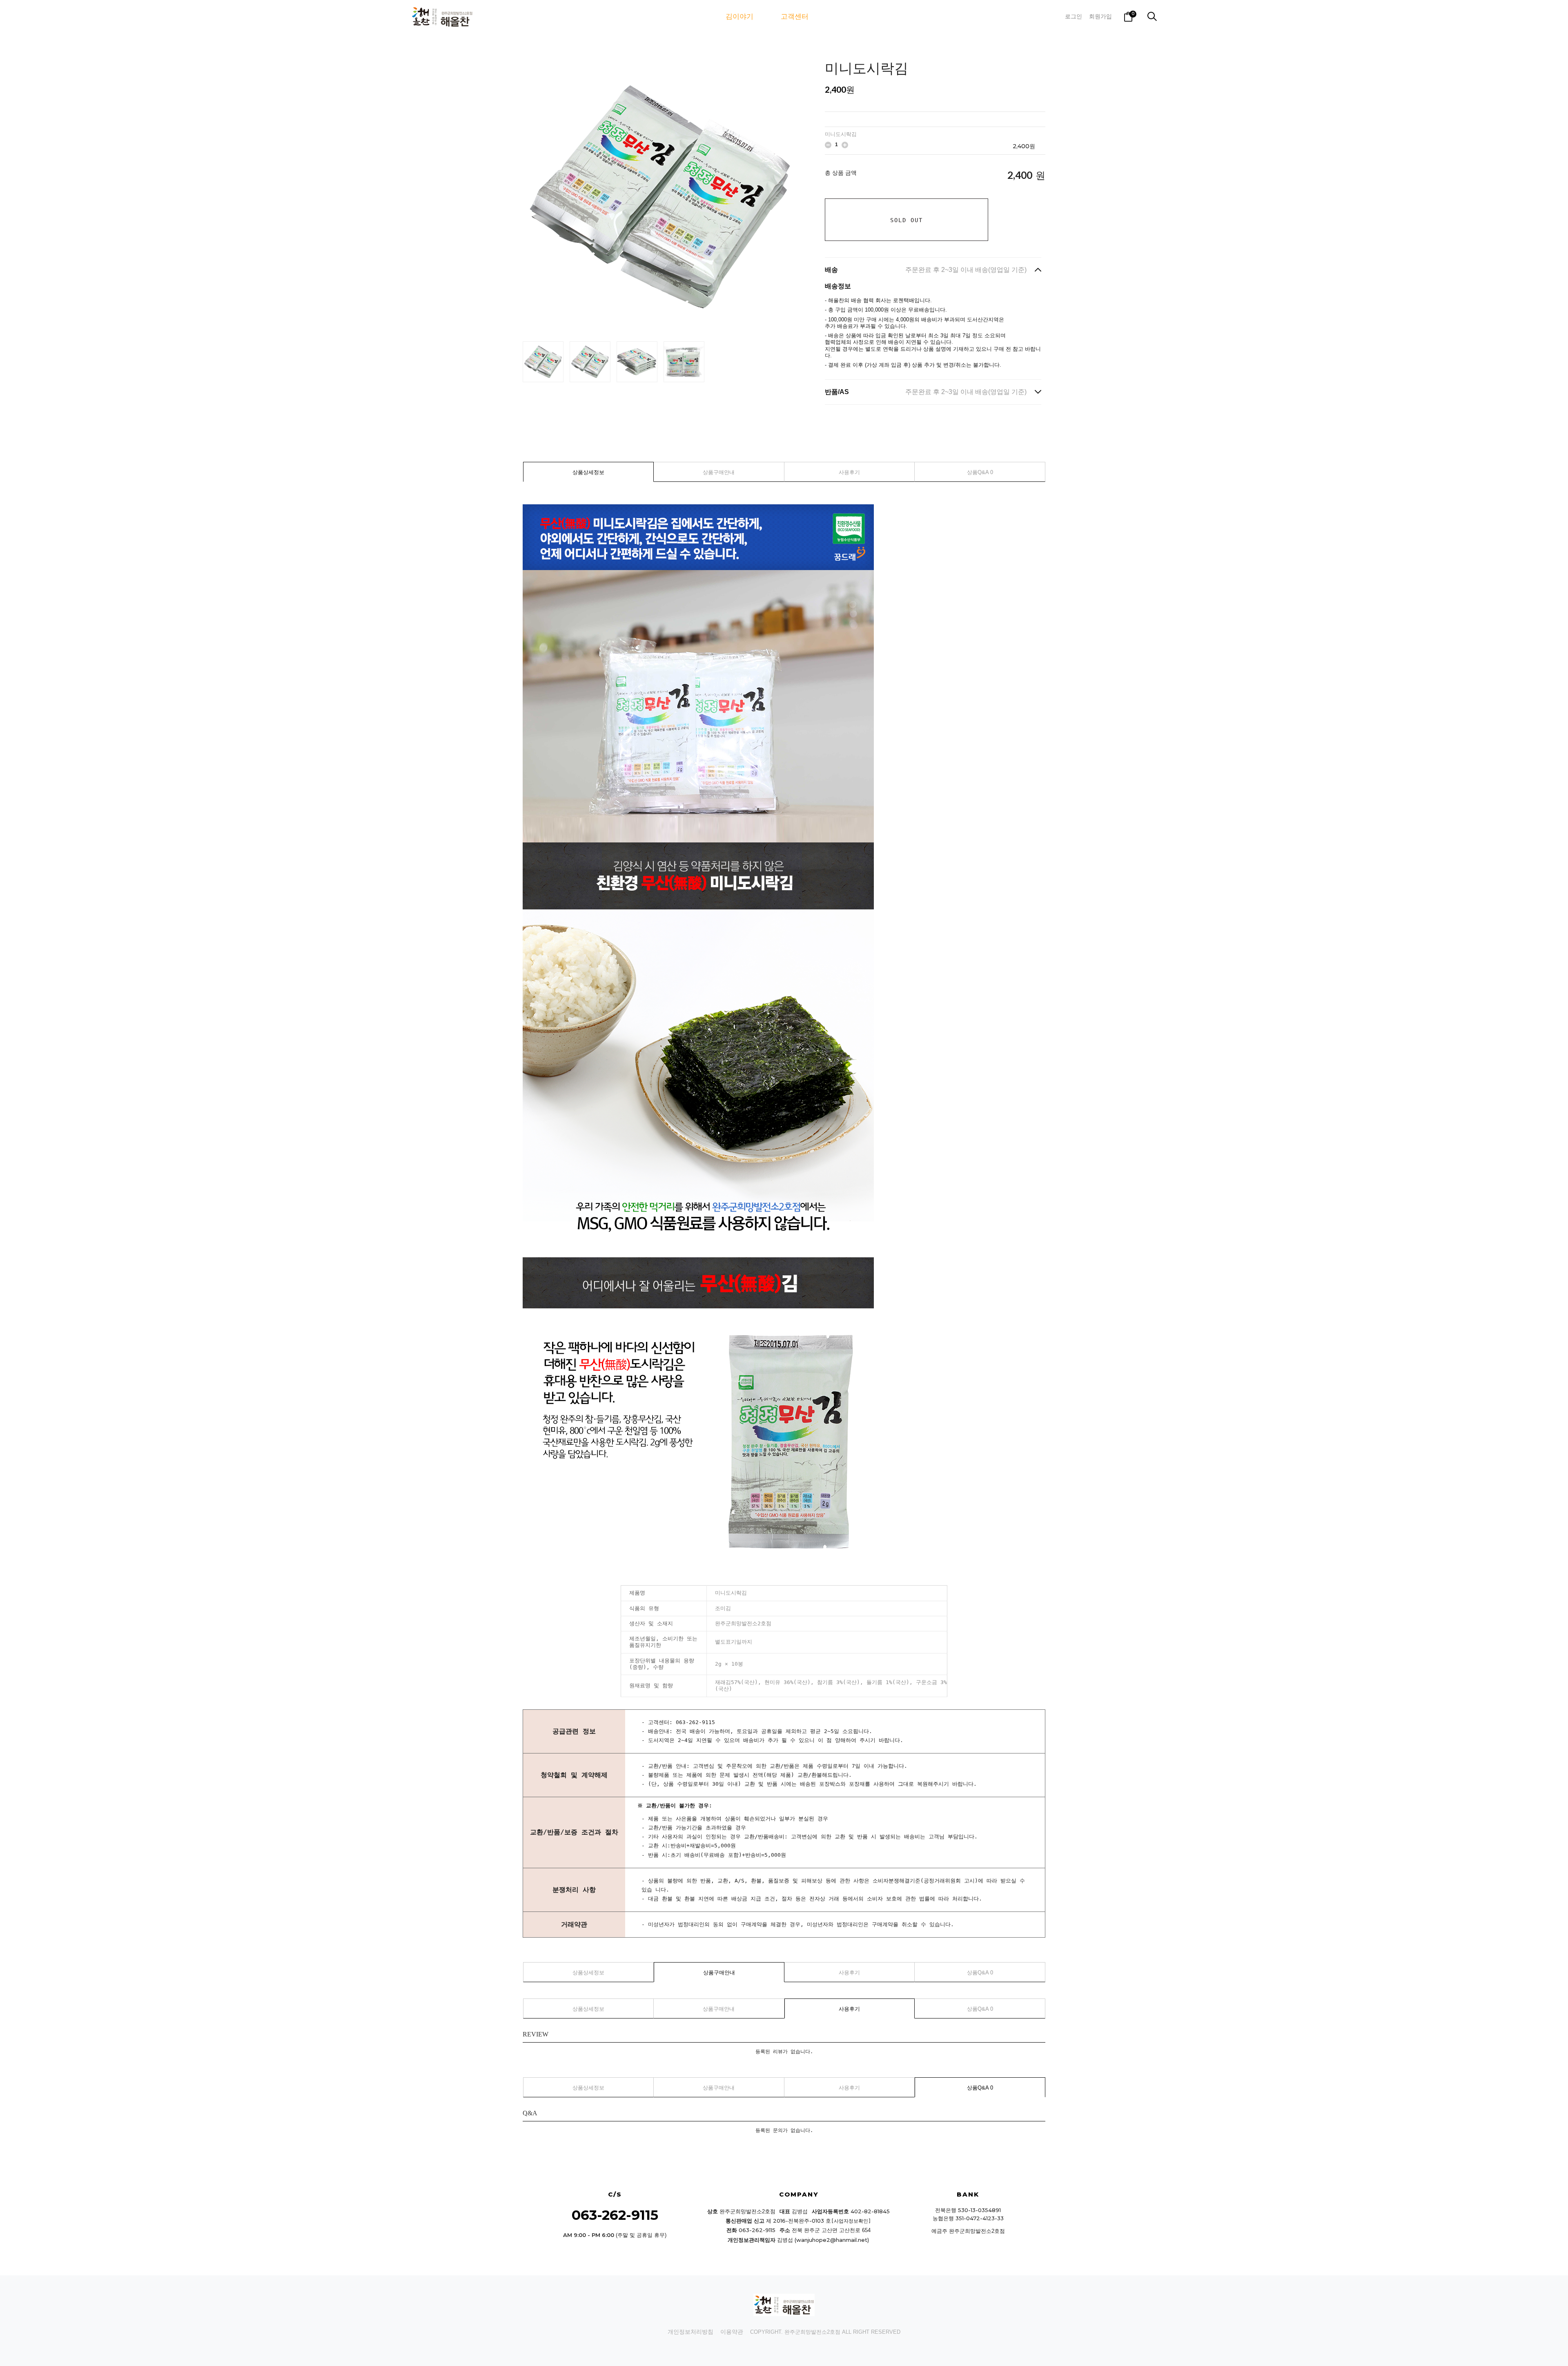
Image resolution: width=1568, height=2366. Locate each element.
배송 (926, 270)
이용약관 (732, 2332)
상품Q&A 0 (980, 472)
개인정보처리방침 (690, 2332)
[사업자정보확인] (851, 2221)
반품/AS (926, 392)
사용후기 (849, 472)
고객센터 (795, 17)
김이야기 (739, 17)
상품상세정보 (588, 472)
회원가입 (1100, 16)
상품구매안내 (719, 472)
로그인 (1074, 16)
